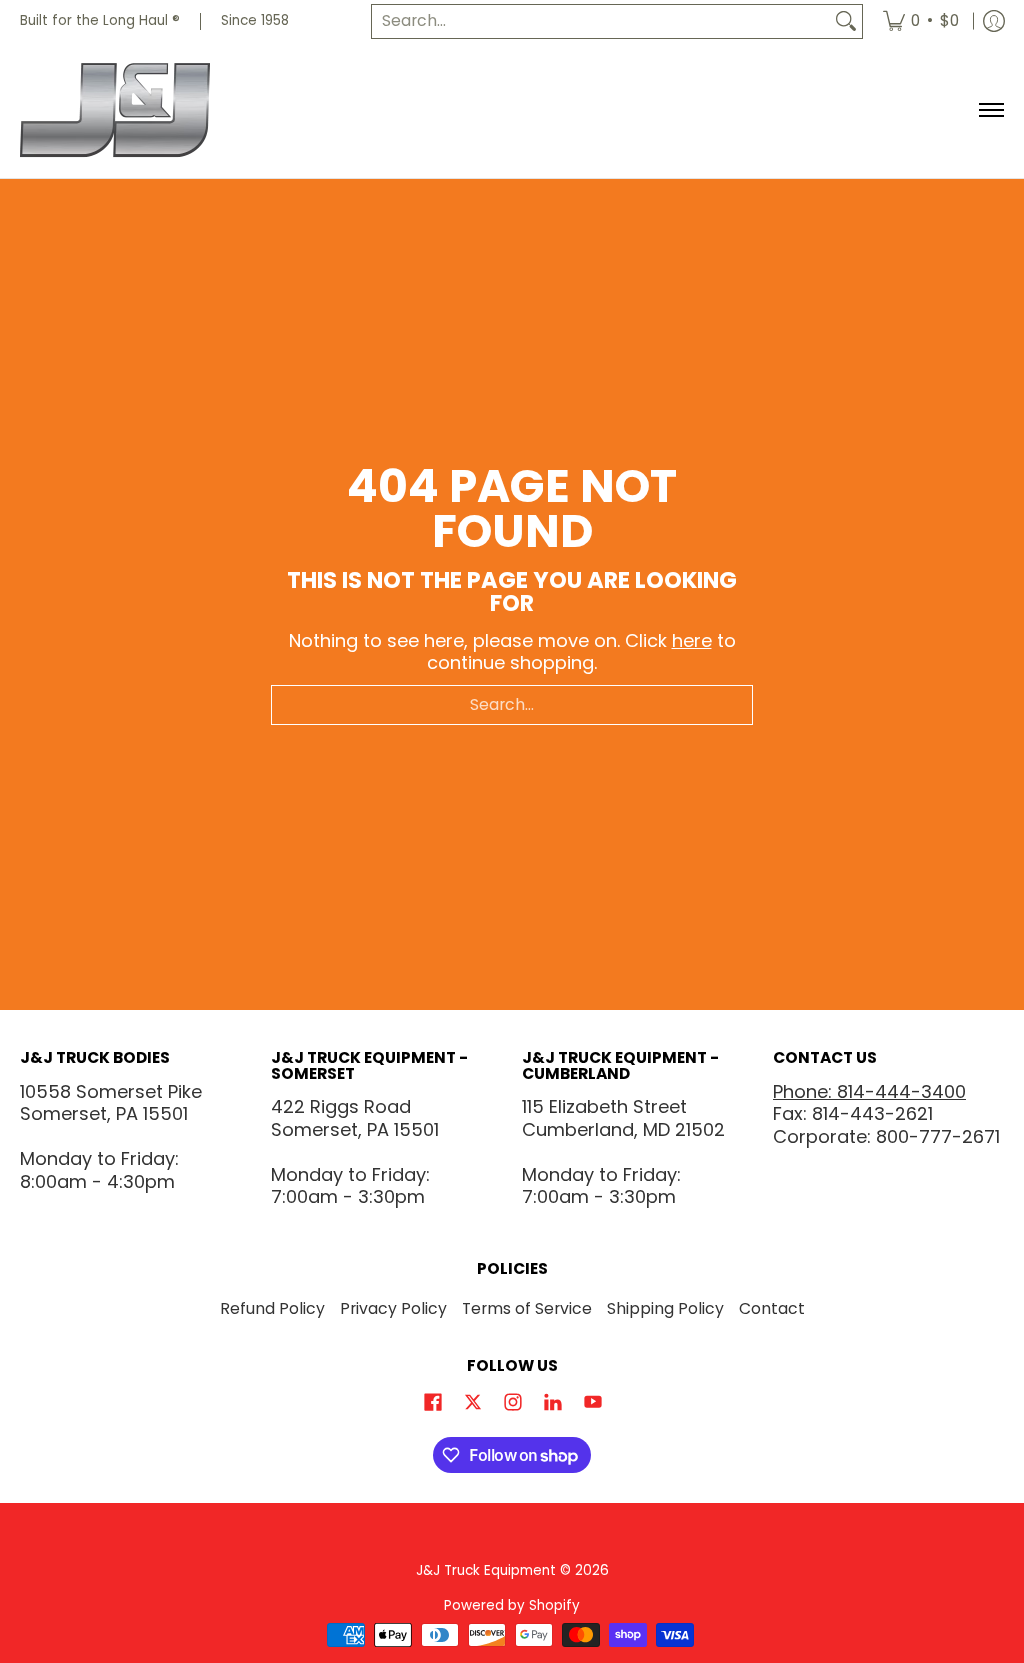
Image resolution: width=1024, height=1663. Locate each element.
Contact (772, 1308)
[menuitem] (921, 21)
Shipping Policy (665, 1308)
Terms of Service (527, 1308)
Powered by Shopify (512, 1605)
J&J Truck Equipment (486, 1570)
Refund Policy (272, 1308)
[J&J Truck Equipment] (145, 110)
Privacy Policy (393, 1308)
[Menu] (990, 110)
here (692, 640)
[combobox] (601, 21)
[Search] (846, 21)
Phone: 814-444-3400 (869, 1091)
